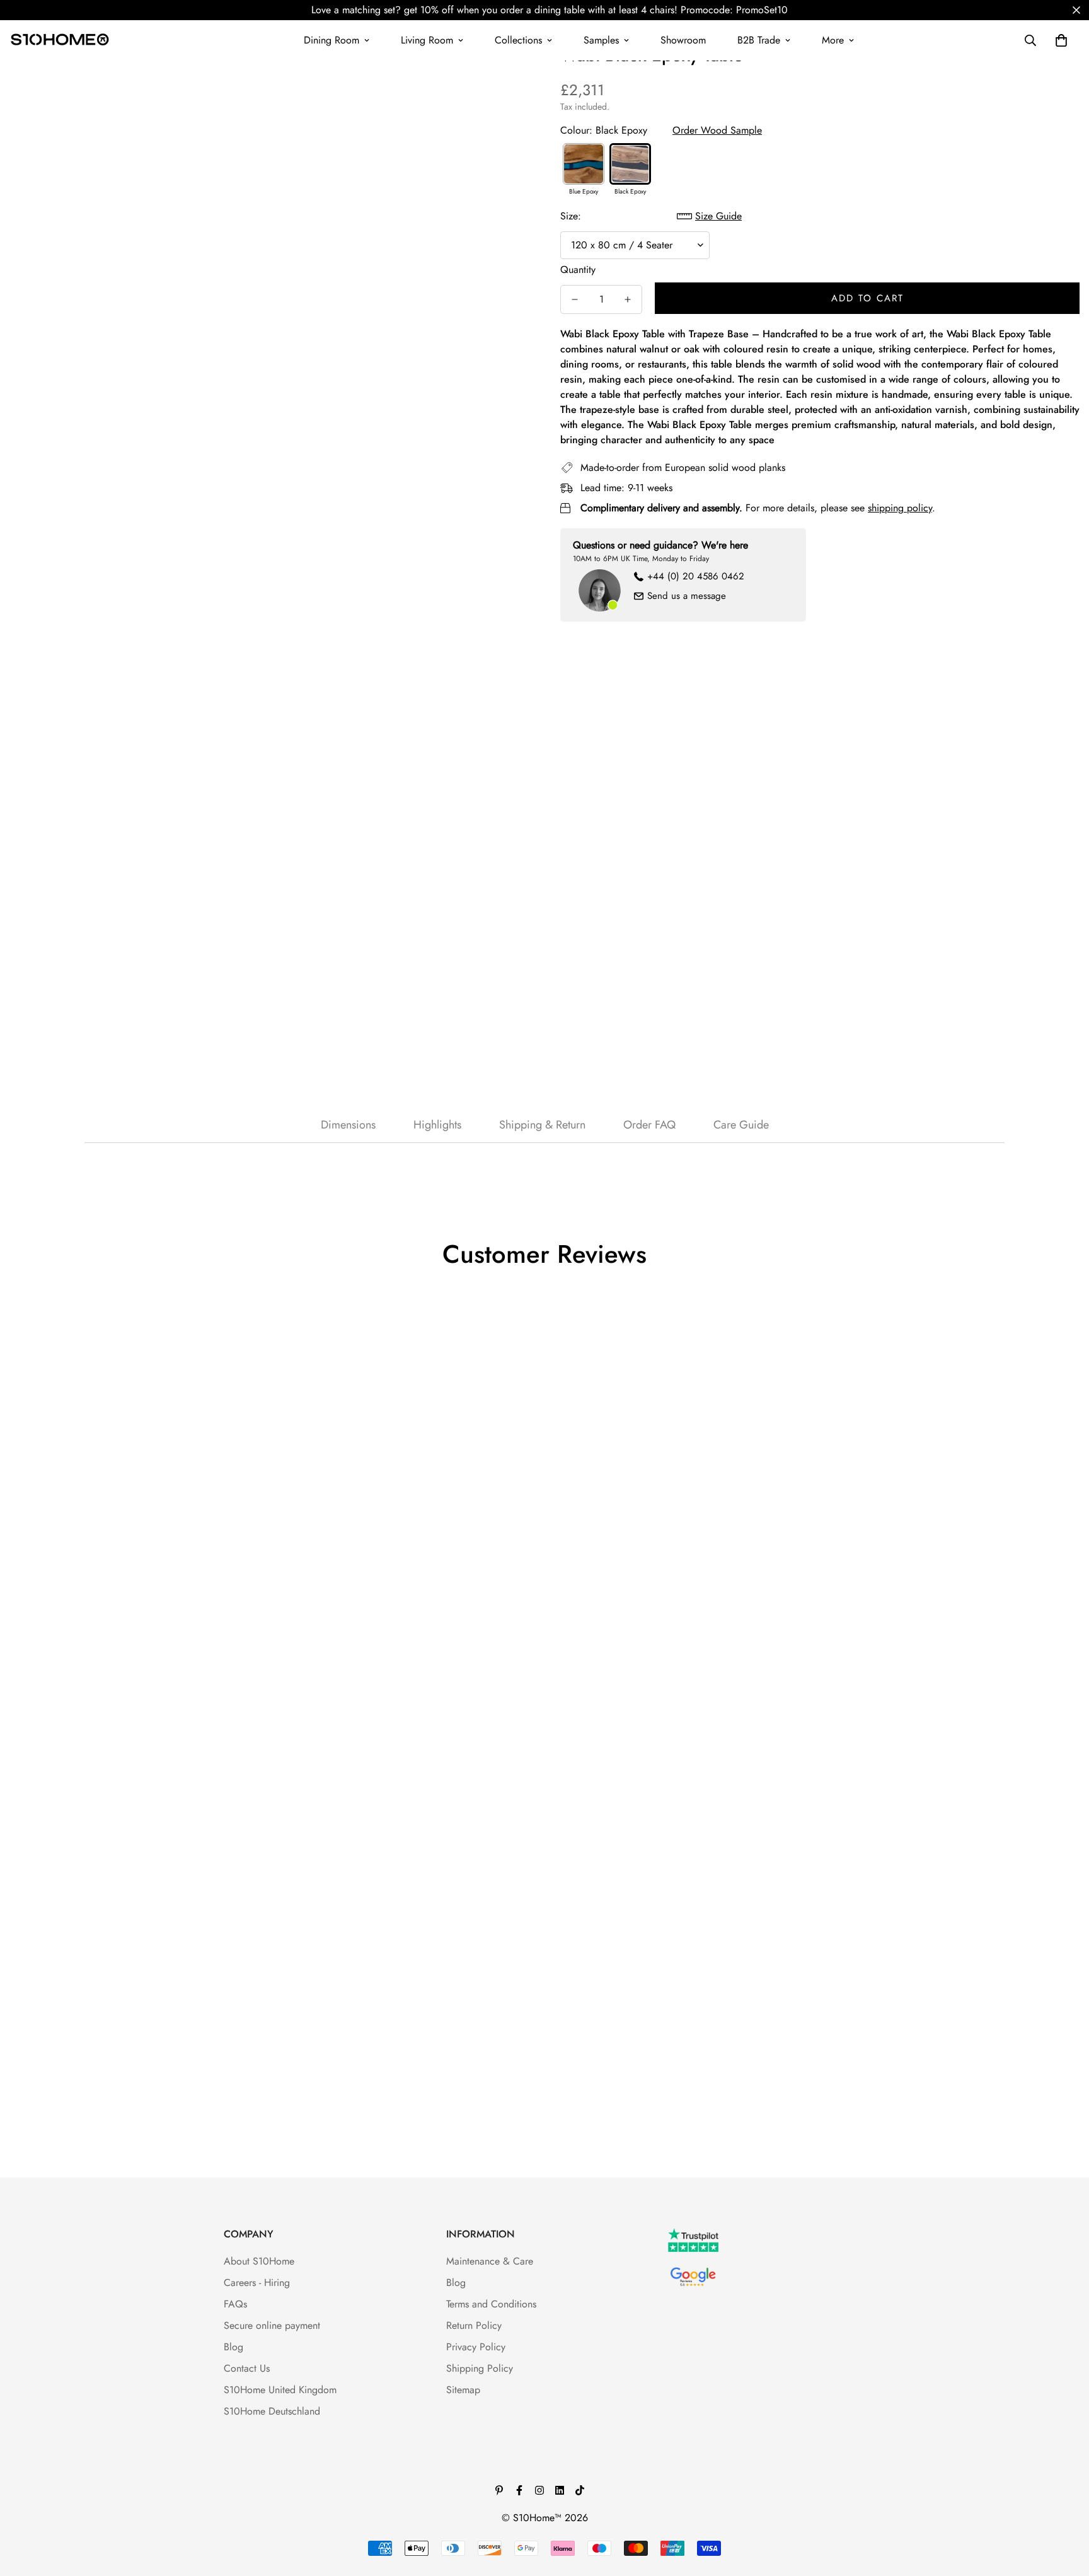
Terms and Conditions (491, 2304)
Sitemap (463, 2390)
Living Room (427, 40)
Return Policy (474, 2325)
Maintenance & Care (490, 2261)
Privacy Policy (476, 2347)
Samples (601, 40)
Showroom (683, 40)
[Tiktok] (580, 2490)
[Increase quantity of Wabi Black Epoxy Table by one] (628, 299)
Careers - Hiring (257, 2283)
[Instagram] (539, 2490)
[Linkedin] (560, 2490)
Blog (233, 2347)
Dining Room (331, 40)
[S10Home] (60, 40)
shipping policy (900, 508)
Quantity (578, 270)
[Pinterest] (499, 2490)
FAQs (235, 2304)
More (833, 40)
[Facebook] (519, 2490)
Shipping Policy (480, 2368)
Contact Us (247, 2368)
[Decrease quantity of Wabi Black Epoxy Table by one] (575, 299)
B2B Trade (759, 40)
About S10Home (259, 2261)
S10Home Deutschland (272, 2411)
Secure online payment (272, 2325)
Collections (518, 40)
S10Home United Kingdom (280, 2390)
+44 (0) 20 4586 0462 (696, 576)
